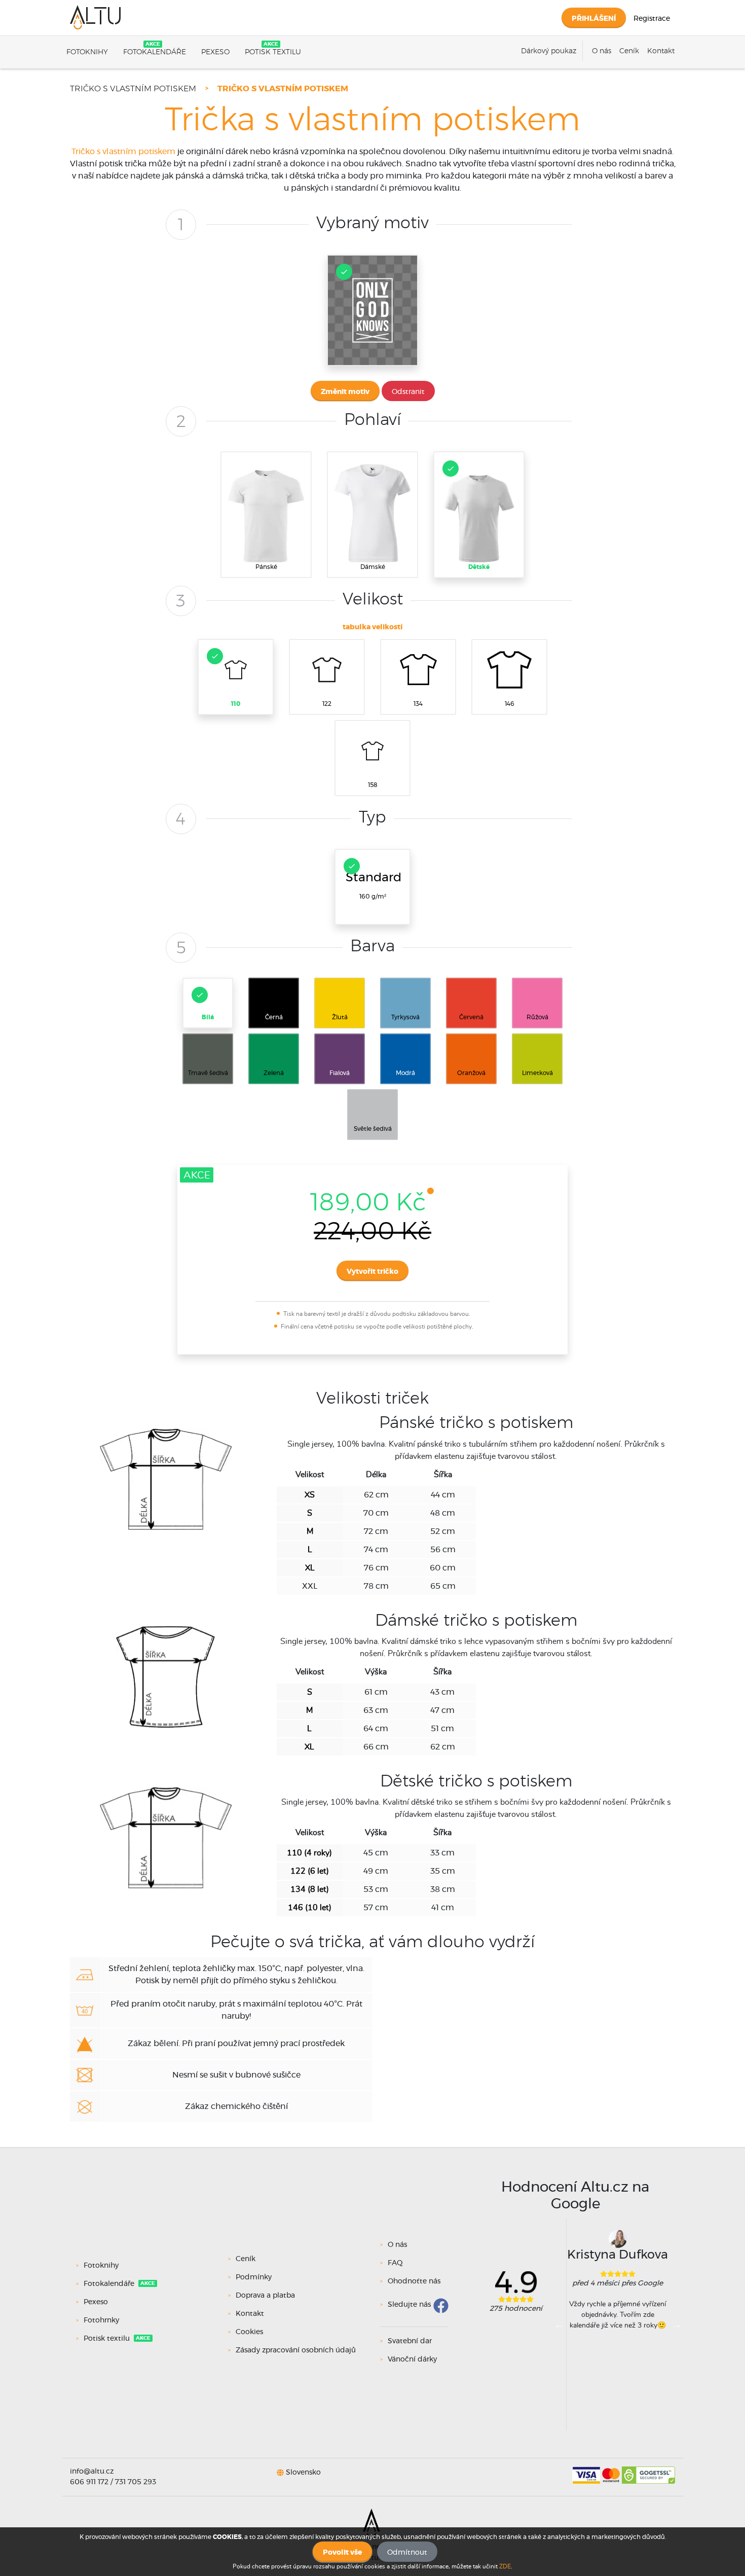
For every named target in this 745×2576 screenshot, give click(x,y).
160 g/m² (374, 886)
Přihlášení (594, 19)
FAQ (395, 2263)
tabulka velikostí (372, 627)
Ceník (629, 51)
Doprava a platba (265, 2296)
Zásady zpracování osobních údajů (296, 2350)
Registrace (652, 19)
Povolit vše (342, 2553)
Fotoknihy (87, 52)
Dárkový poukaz (549, 51)
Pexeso (215, 52)
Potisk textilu (273, 52)
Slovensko (303, 2472)
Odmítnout (407, 2553)
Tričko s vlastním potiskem (133, 89)
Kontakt (661, 51)
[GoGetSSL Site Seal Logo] (648, 2472)
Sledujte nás (409, 2305)
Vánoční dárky (412, 2359)
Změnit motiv (345, 392)
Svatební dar (410, 2341)
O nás (602, 51)
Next (677, 2324)
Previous (559, 2324)
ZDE (505, 2566)
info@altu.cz (92, 2472)
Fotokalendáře (155, 52)
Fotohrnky (101, 2320)
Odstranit (408, 392)
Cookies (249, 2332)
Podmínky (254, 2277)
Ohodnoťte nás (414, 2281)
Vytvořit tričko (372, 1272)
